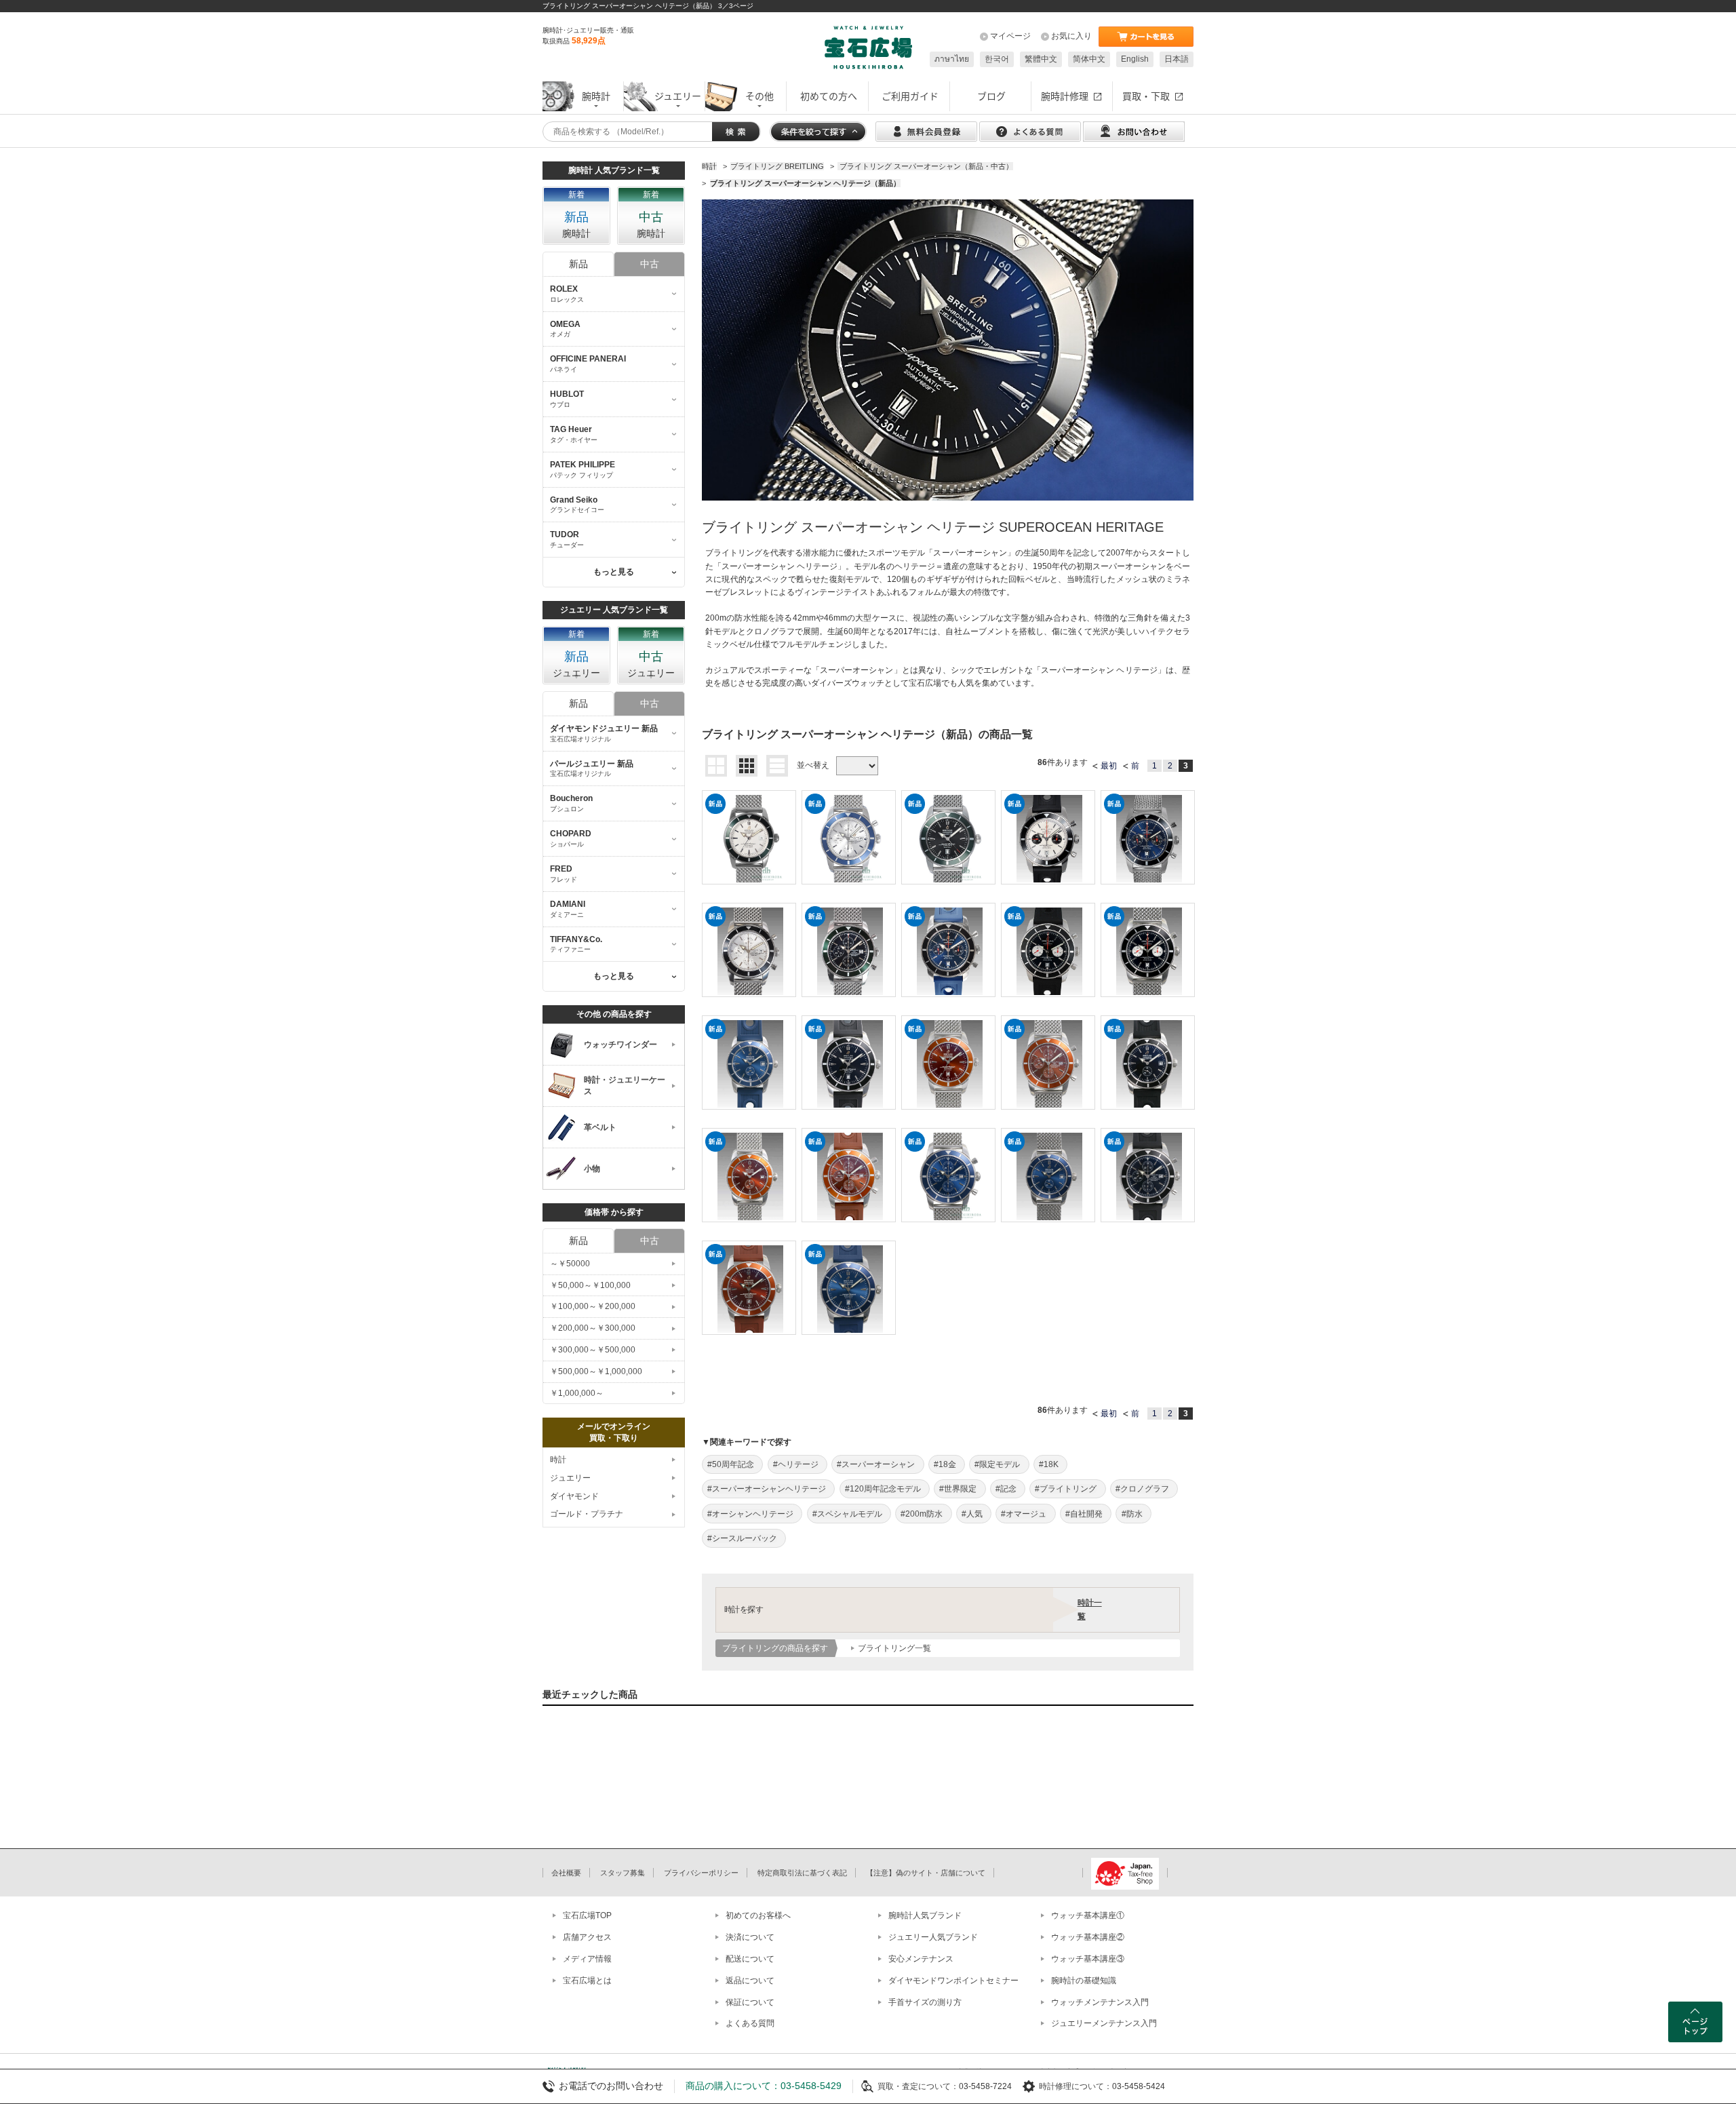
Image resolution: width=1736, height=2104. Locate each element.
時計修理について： (1076, 2086)
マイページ (1010, 36)
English (1135, 59)
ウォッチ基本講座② (1088, 1937)
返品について (750, 1981)
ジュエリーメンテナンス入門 (1104, 2023)
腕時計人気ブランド (925, 1915)
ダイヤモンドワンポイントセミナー (953, 1981)
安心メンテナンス (921, 1959)
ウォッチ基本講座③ (1088, 1959)
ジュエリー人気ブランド (933, 1937)
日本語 (1177, 59)
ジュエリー (570, 1478)
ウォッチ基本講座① (1088, 1915)
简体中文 (1089, 59)
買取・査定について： (918, 2086)
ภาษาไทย (952, 59)
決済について (750, 1937)
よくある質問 (750, 2023)
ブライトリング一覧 (894, 1648)
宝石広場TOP (587, 1915)
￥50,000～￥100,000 (590, 1285)
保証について (750, 2002)
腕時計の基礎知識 (1084, 1981)
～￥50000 (570, 1264)
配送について (750, 1959)
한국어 (997, 59)
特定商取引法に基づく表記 (802, 1873)
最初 (1109, 766)
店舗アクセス (587, 1937)
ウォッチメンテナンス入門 (1100, 2002)
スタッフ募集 (623, 1873)
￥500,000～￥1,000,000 (596, 1371)
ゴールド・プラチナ (587, 1514)
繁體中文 (1041, 59)
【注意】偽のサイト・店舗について (926, 1873)
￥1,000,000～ (577, 1393)
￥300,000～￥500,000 (593, 1350)
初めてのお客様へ (758, 1915)
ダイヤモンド (574, 1496)
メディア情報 (587, 1959)
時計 (558, 1460)
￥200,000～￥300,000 (593, 1328)
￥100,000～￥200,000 (593, 1306)
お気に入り (1071, 36)
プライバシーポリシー (701, 1873)
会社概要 (566, 1873)
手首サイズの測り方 (925, 2002)
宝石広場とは (587, 1981)
